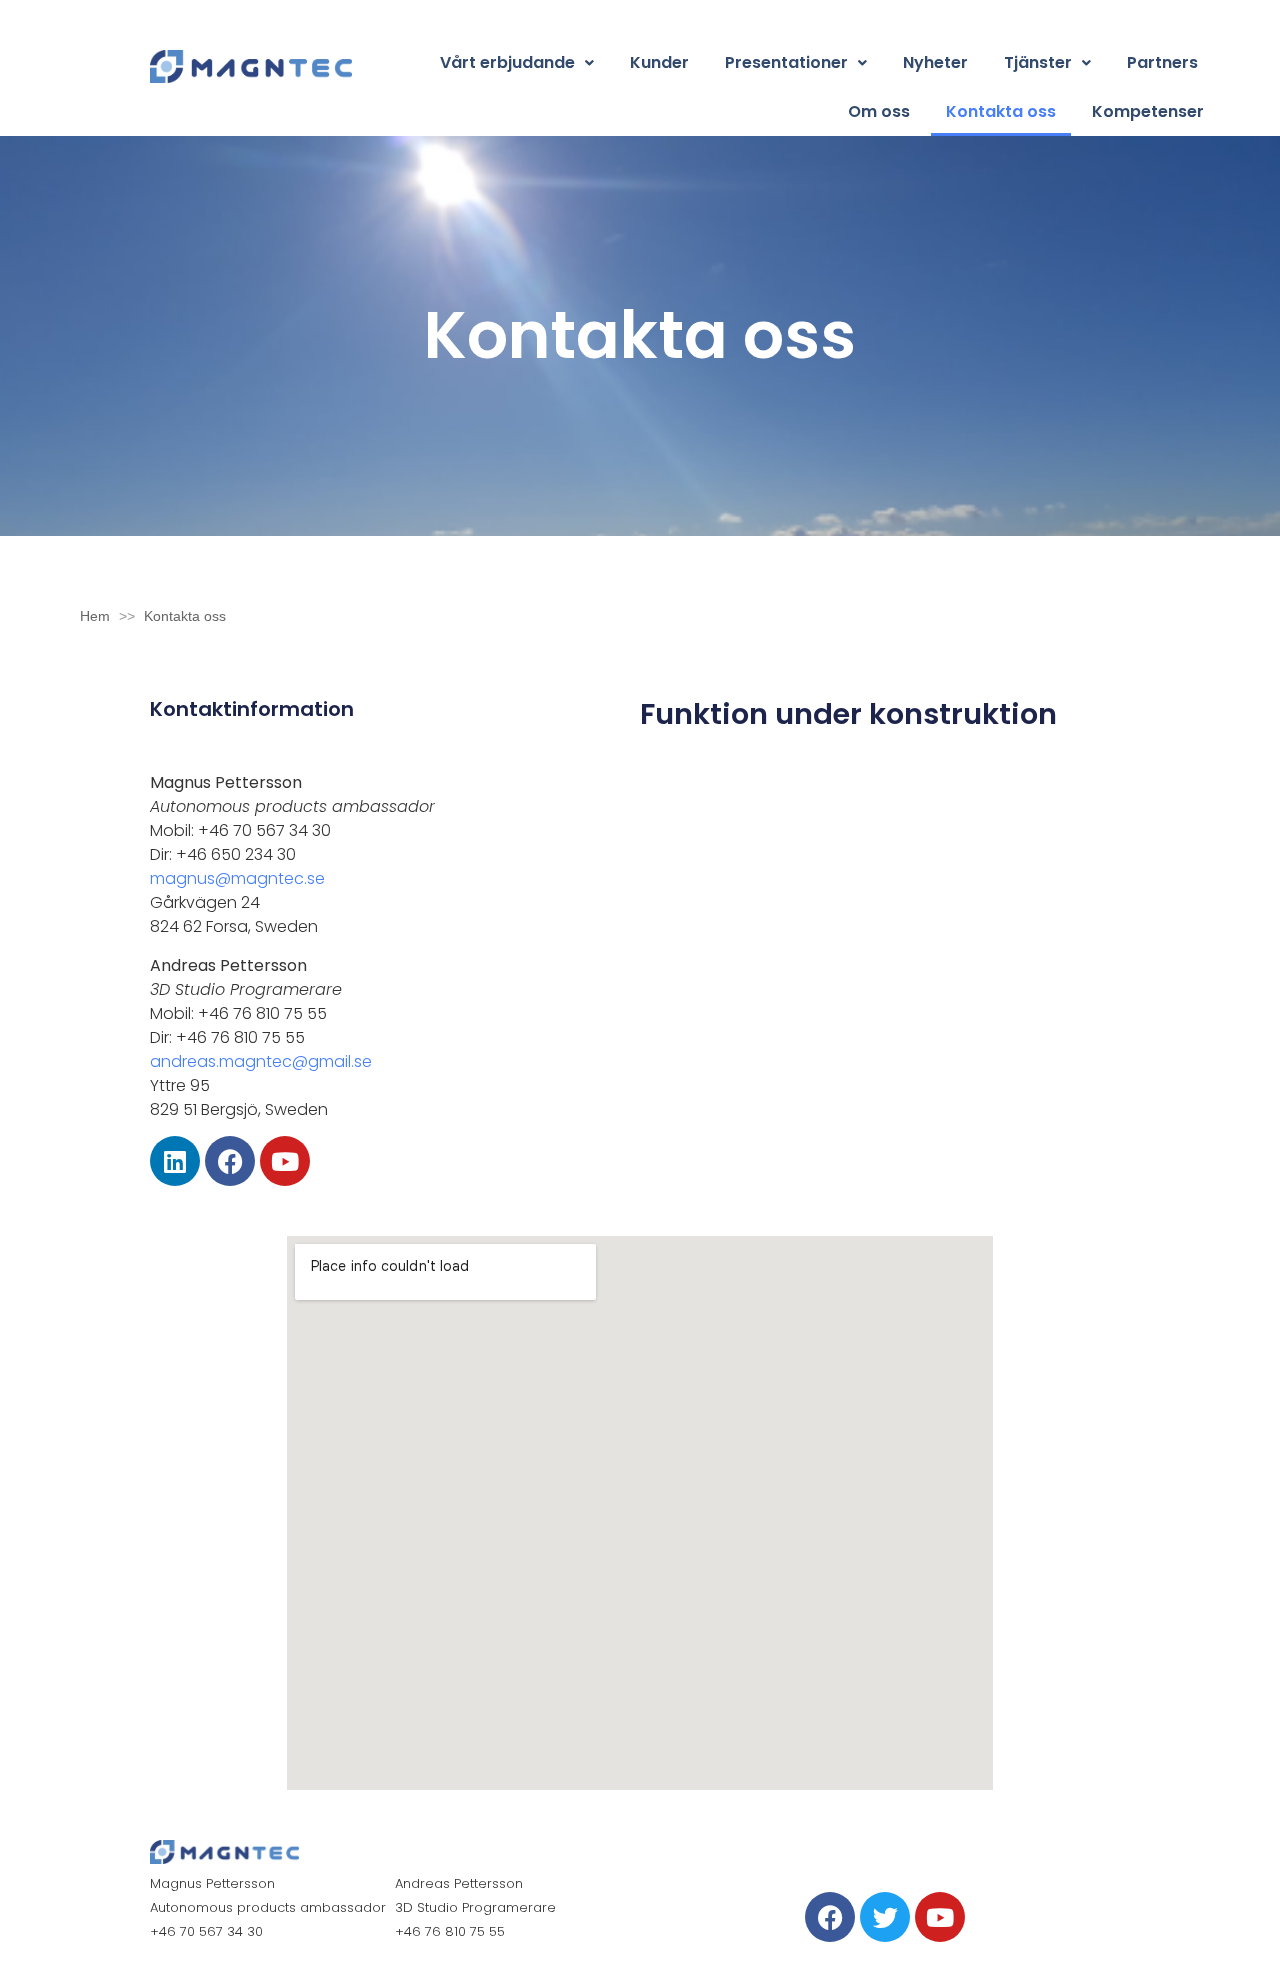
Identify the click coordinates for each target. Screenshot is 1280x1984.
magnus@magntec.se (237, 878)
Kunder (659, 62)
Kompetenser (1148, 111)
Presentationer (786, 62)
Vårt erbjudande (507, 62)
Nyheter (935, 62)
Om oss (879, 111)
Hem (95, 616)
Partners (1162, 62)
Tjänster (1038, 62)
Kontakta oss (1001, 111)
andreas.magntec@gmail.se (261, 1061)
